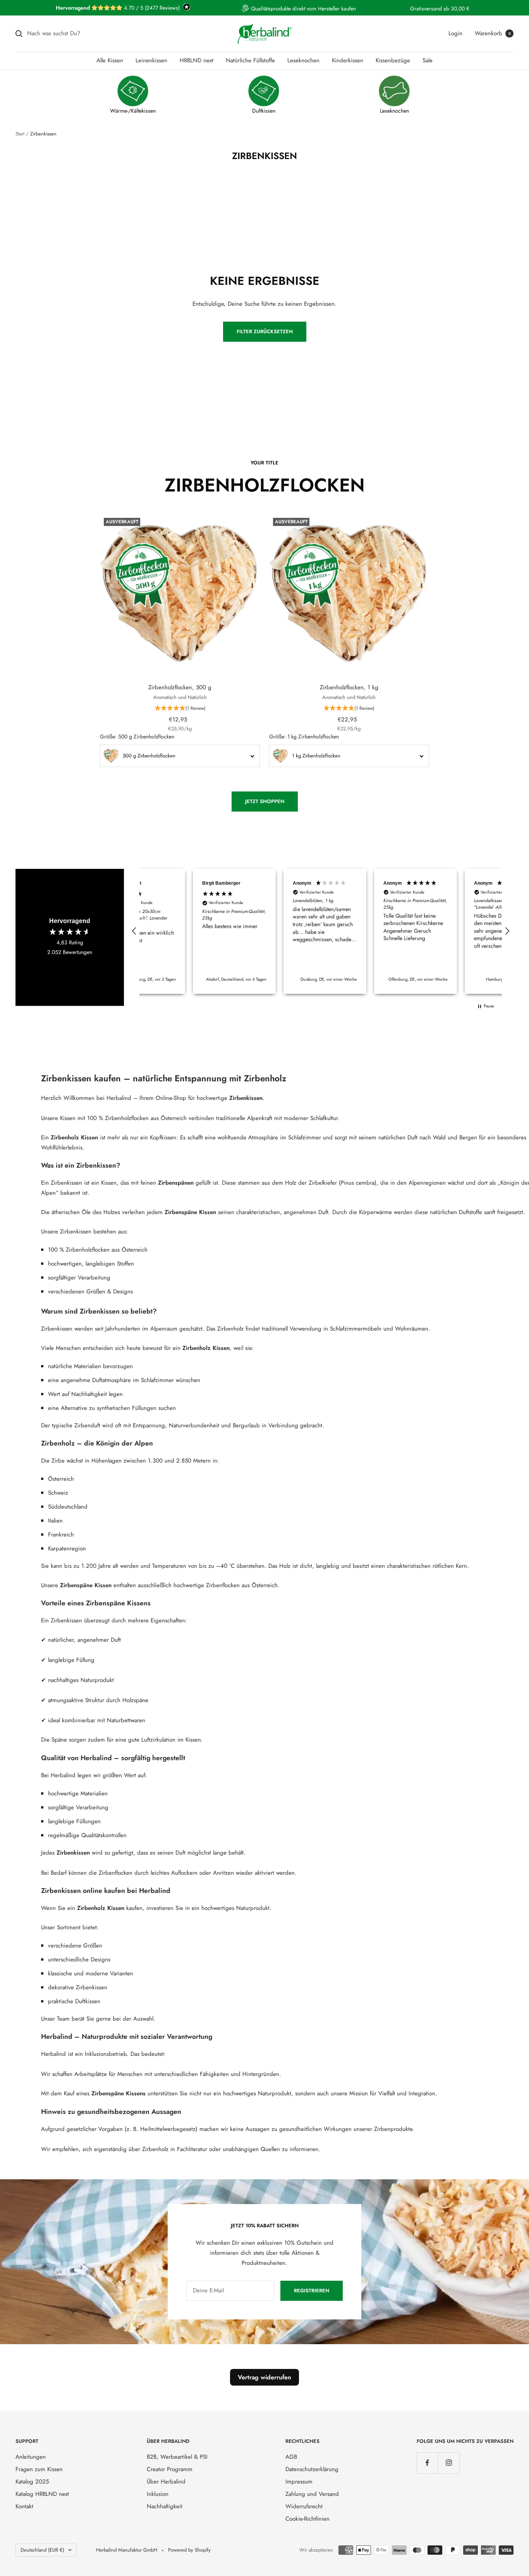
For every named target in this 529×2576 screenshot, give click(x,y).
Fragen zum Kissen (39, 2469)
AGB (291, 2457)
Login (455, 33)
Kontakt (24, 2506)
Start (20, 134)
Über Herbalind (166, 2482)
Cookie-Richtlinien (307, 2519)
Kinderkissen (348, 60)
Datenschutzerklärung (312, 2469)
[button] (180, 709)
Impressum (299, 2482)
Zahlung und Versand (312, 2494)
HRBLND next (197, 60)
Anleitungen (31, 2457)
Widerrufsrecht (304, 2506)
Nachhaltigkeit (165, 2506)
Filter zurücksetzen (265, 331)
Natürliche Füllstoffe (250, 60)
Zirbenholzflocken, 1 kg (349, 687)
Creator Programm (170, 2469)
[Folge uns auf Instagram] (449, 2463)
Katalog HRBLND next (42, 2494)
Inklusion (158, 2494)
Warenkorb (493, 33)
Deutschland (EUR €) (42, 2550)
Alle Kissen (110, 60)
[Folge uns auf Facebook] (427, 2463)
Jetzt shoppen (265, 801)
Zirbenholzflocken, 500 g (180, 687)
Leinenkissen (151, 60)
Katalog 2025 (32, 2482)
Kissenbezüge (393, 60)
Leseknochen (303, 60)
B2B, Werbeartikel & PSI (177, 2457)
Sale (428, 60)
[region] (321, 931)
